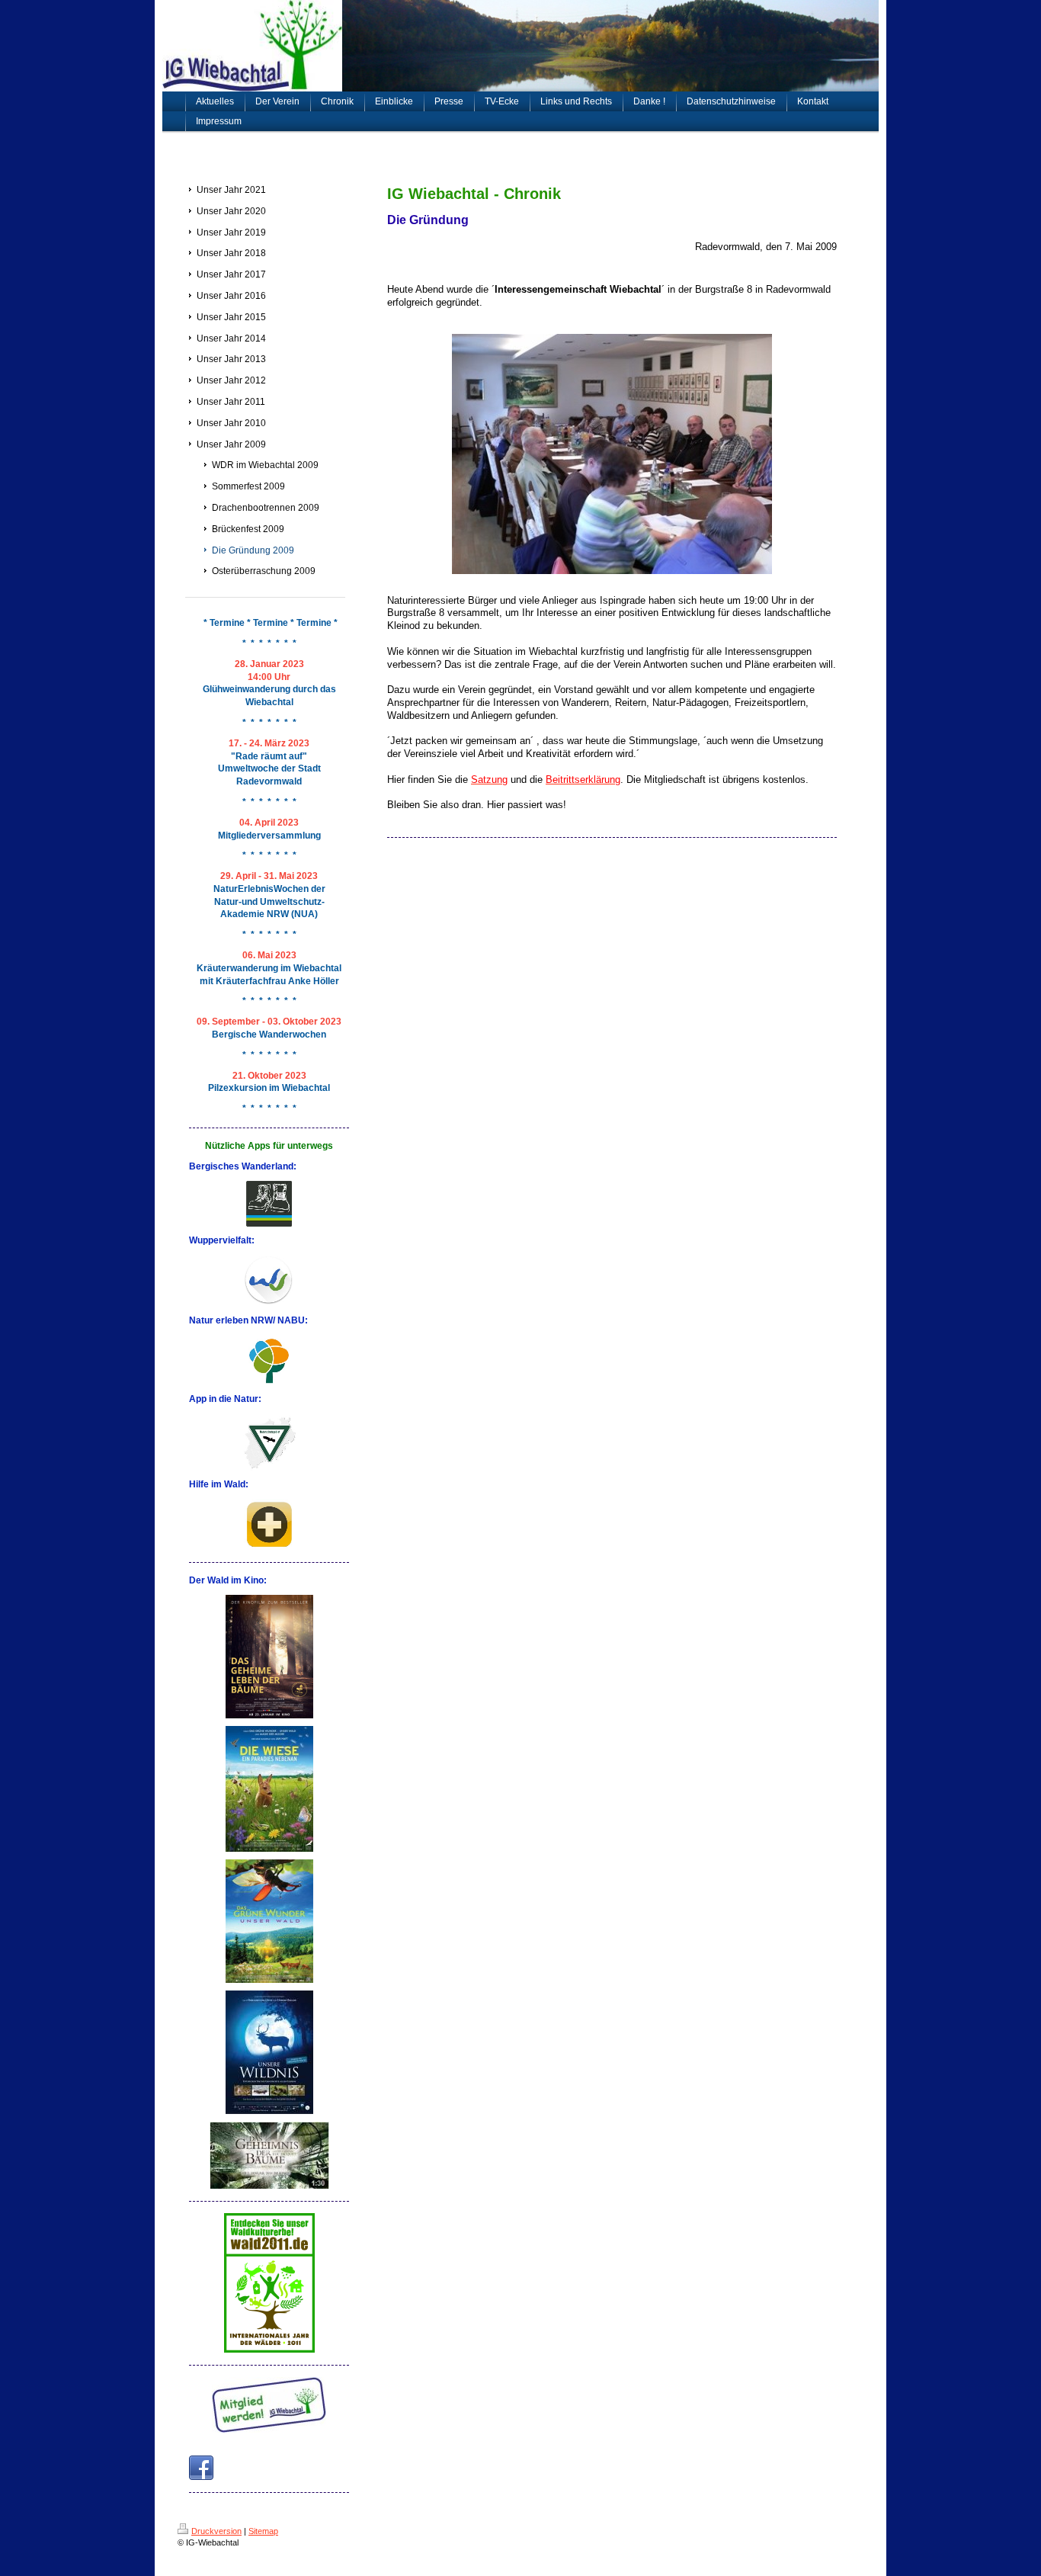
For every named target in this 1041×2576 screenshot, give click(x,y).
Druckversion (216, 2531)
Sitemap (263, 2531)
